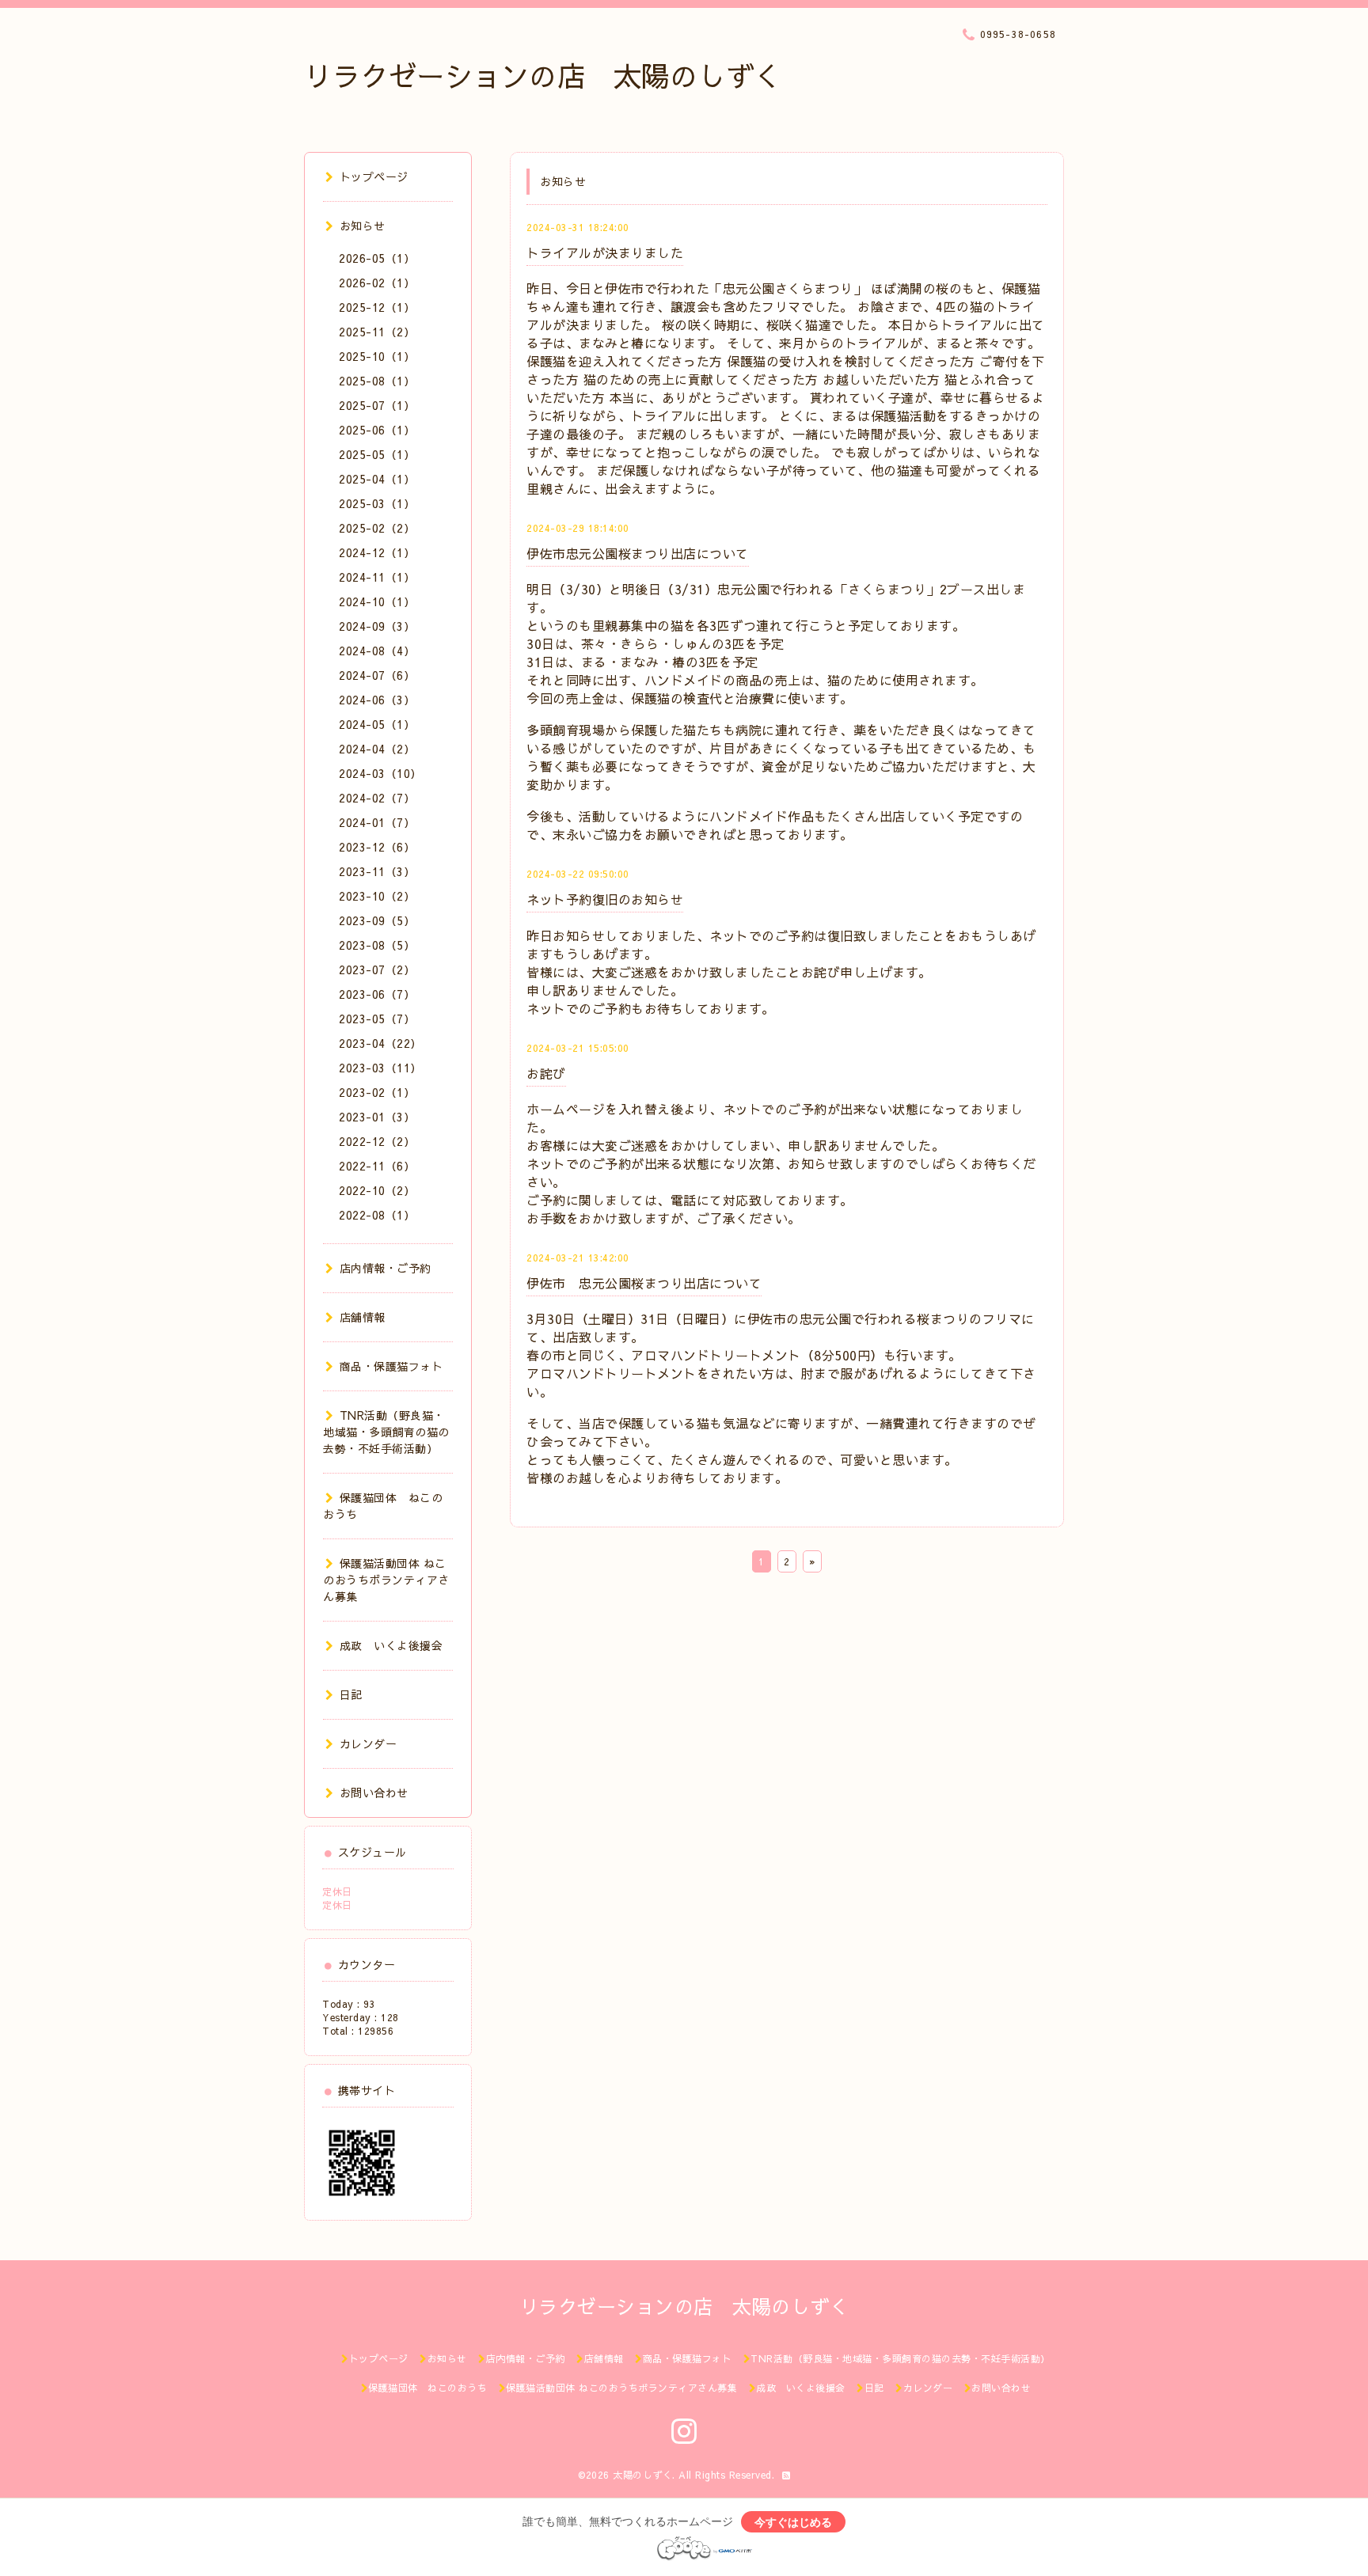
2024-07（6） (377, 675)
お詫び (546, 1073)
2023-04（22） (380, 1043)
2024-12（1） (377, 552)
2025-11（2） (377, 332)
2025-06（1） (377, 430)
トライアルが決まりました (605, 252)
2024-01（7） (377, 822)
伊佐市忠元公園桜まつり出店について (638, 553)
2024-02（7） (377, 798)
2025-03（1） (377, 503)
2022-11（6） (377, 1166)
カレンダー (368, 1743)
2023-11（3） (377, 871)
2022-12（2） (377, 1141)
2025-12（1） (377, 307)
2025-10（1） (377, 356)
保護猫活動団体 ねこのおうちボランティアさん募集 (386, 1580)
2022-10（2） (377, 1190)
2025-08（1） (377, 381)
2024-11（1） (377, 577)
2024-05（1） (377, 724)
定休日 (337, 1891)
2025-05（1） (377, 454)
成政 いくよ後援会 (391, 1645)
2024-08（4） (377, 651)
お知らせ (363, 226)
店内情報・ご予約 (386, 1268)
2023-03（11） (380, 1068)
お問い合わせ (374, 1793)
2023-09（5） (377, 920)
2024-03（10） (380, 773)
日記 (351, 1694)
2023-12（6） (377, 847)
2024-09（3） (377, 626)
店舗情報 (363, 1317)
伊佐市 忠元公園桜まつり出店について (644, 1283)
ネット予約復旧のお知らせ (605, 899)
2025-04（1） (377, 479)
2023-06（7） (377, 994)
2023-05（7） (377, 1019)
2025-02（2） (377, 528)
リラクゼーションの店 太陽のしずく (543, 76)
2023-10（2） (377, 896)
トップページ (374, 176)
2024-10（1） (377, 601)
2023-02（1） (377, 1092)
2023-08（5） (377, 945)
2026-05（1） (377, 258)
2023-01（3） (377, 1117)
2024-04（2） (377, 749)
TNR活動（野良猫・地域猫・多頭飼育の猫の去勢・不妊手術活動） (386, 1432)
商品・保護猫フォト (391, 1366)
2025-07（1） (377, 405)
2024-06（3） (377, 700)
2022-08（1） (377, 1215)
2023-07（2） (377, 969)
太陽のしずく (642, 2475)
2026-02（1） (377, 283)
